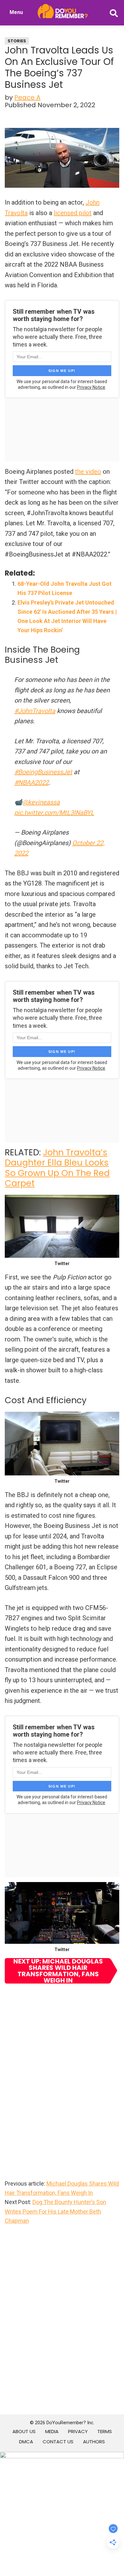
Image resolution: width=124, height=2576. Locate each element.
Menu (16, 12)
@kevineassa (41, 802)
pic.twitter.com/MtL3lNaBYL (54, 813)
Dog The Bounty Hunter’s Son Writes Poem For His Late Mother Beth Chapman (55, 2211)
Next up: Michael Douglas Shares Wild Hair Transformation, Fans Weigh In (58, 1971)
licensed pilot (73, 213)
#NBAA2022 (31, 782)
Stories (17, 41)
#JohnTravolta (35, 711)
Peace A (27, 97)
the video (88, 472)
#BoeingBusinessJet (43, 772)
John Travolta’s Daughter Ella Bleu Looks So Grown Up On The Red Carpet (57, 1168)
